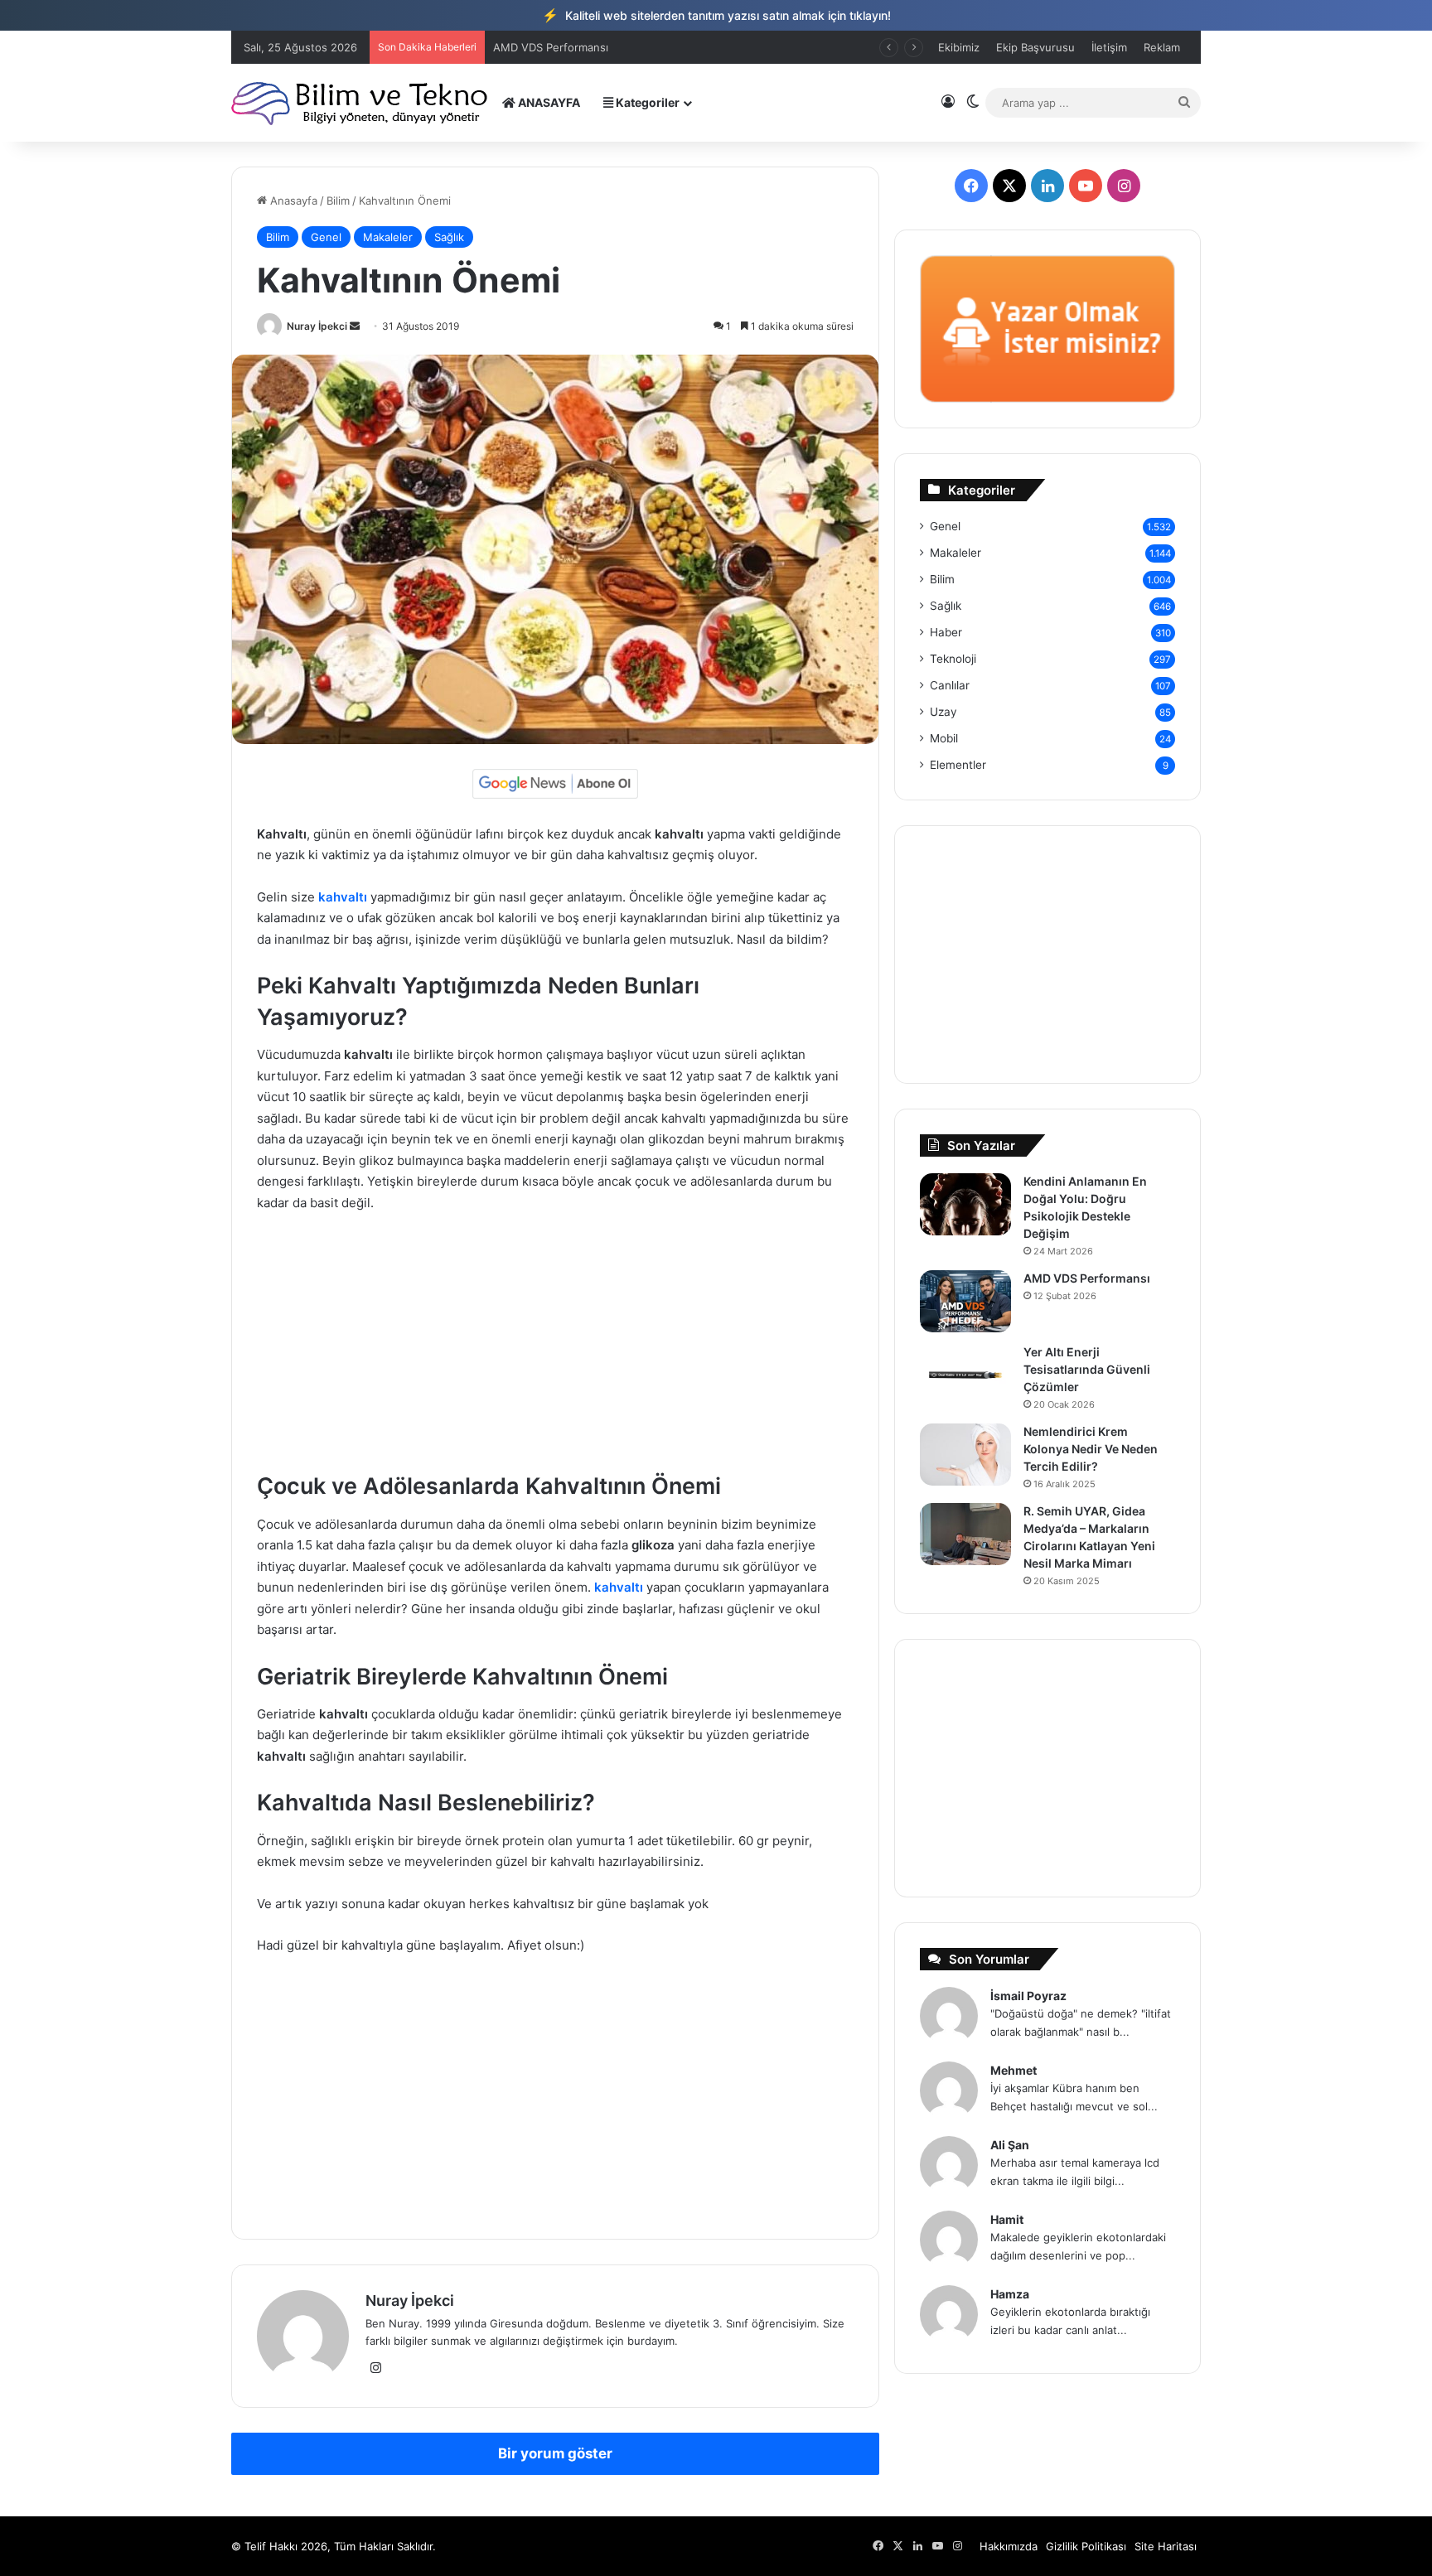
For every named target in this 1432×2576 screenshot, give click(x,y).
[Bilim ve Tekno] (361, 102)
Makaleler (388, 237)
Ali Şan (1010, 2145)
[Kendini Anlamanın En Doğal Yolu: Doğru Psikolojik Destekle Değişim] (965, 1204)
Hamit (1007, 2219)
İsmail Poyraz (1028, 1996)
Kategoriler (646, 102)
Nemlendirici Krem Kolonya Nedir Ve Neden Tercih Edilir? (1091, 1449)
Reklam (1162, 47)
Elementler (958, 765)
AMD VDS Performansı (1087, 1278)
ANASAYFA (548, 102)
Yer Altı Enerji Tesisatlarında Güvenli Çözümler (612, 47)
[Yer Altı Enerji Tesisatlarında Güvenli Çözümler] (965, 1375)
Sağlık (449, 237)
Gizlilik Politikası (1086, 2546)
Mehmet (1014, 2070)
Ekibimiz (959, 47)
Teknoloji (953, 659)
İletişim (1109, 47)
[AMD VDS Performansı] (965, 1301)
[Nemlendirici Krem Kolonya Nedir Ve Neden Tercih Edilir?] (965, 1455)
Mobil (944, 738)
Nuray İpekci (317, 326)
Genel (326, 237)
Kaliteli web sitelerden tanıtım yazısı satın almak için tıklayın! (716, 15)
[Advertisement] (555, 1350)
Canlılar (950, 685)
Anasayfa (292, 201)
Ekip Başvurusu (1035, 47)
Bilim (338, 201)
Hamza (1010, 2294)
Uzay (943, 712)
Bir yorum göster (555, 2453)
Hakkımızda (1009, 2546)
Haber (946, 632)
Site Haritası (1166, 2546)
